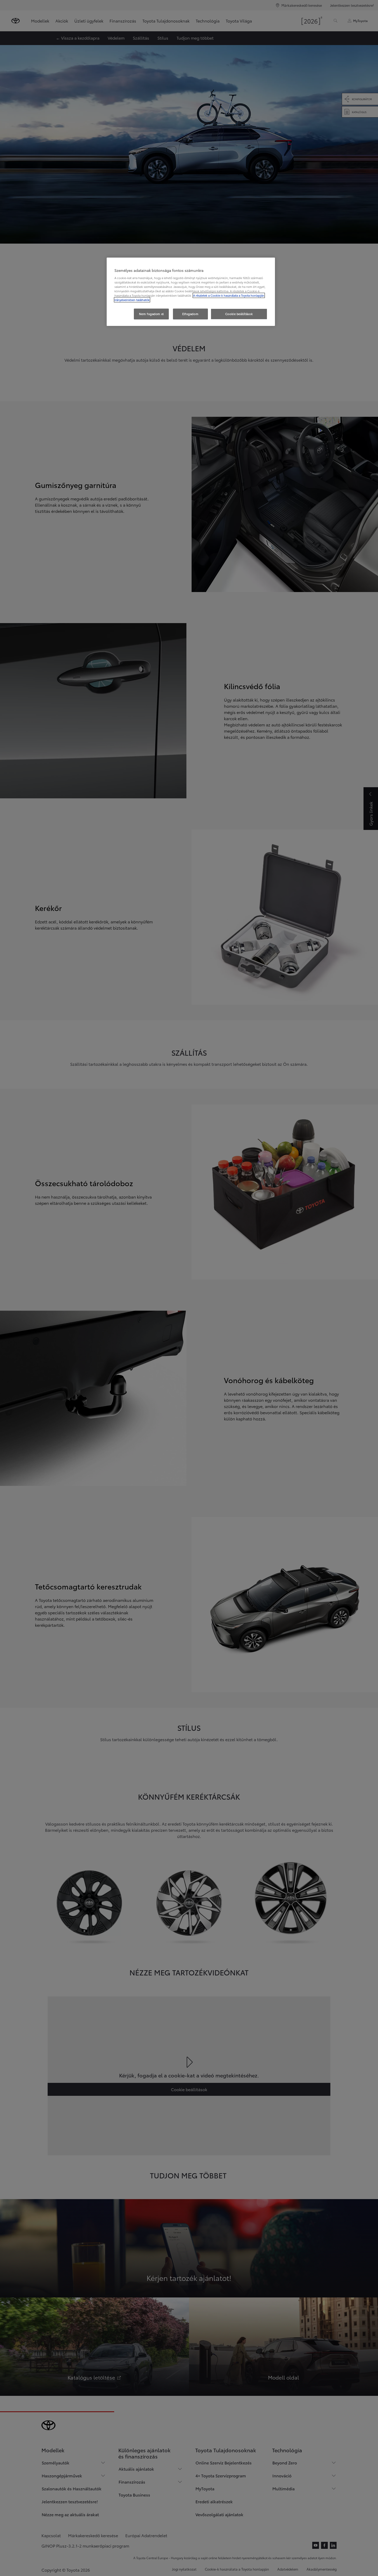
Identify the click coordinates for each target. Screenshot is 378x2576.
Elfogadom (190, 314)
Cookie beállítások (239, 314)
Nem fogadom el (151, 314)
